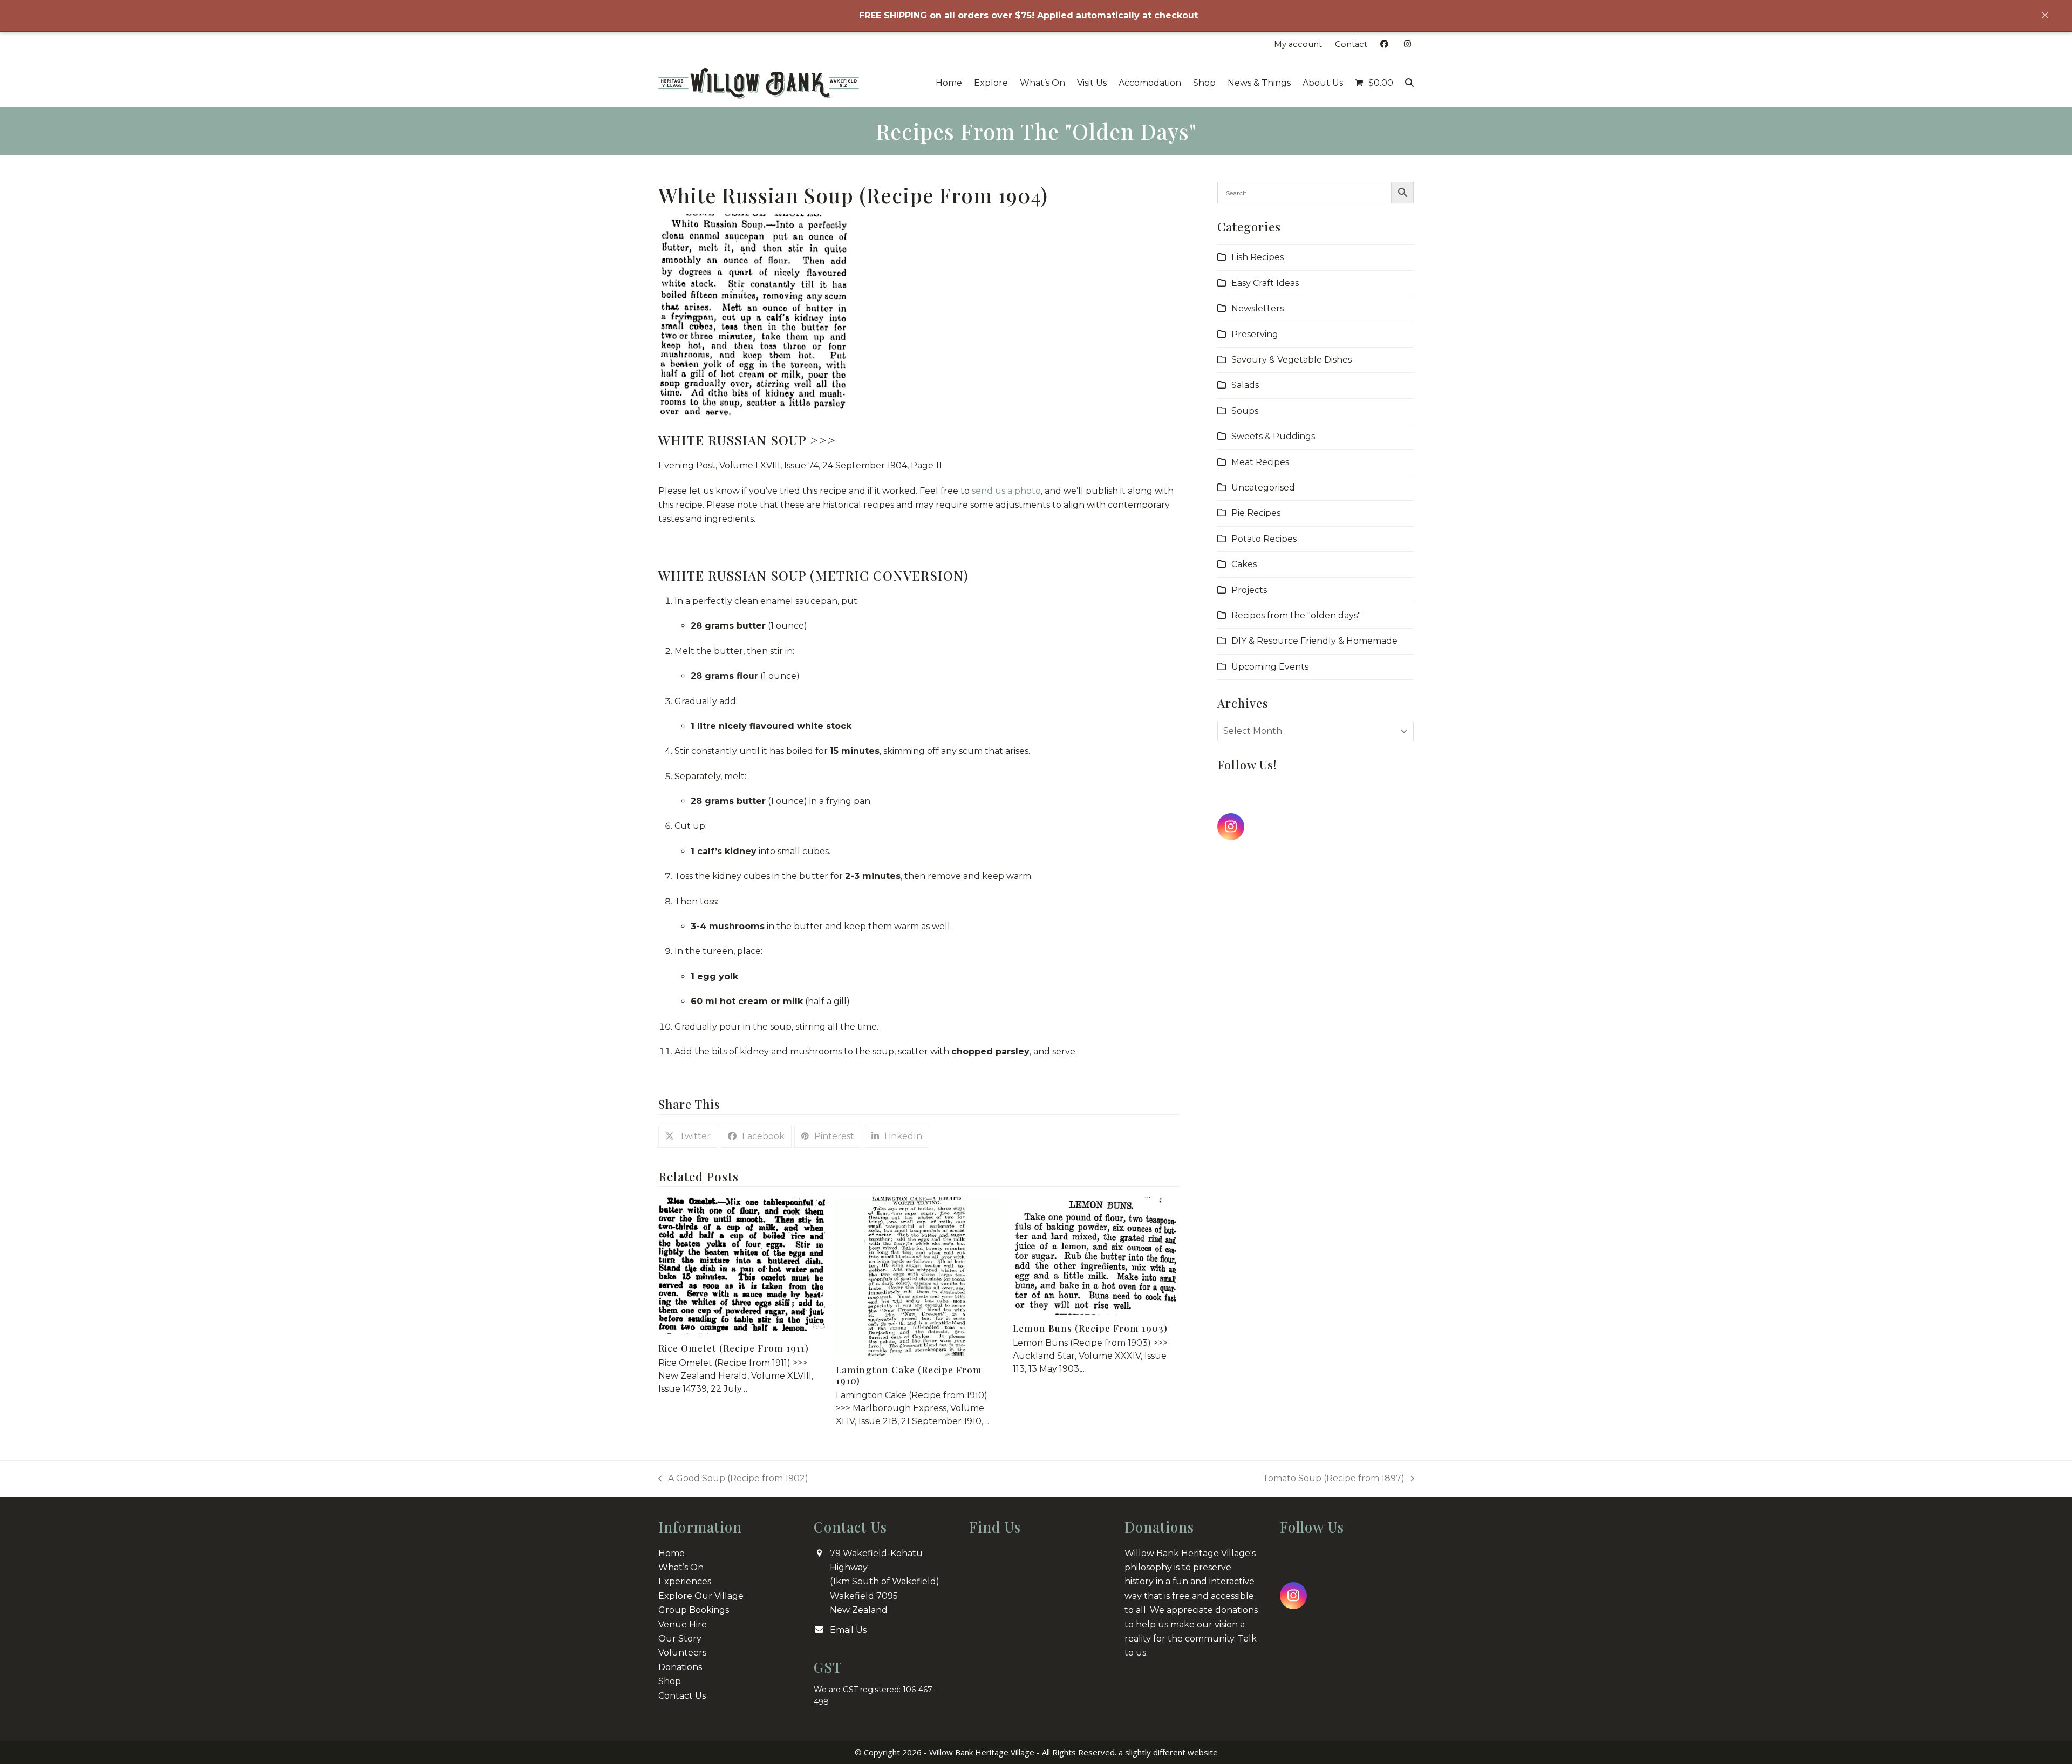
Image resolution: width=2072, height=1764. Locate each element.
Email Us (848, 1630)
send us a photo (1006, 491)
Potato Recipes (1264, 539)
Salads (1245, 385)
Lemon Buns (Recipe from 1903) (1090, 1328)
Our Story (680, 1639)
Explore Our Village (701, 1596)
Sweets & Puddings (1273, 436)
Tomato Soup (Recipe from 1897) (1334, 1479)
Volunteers (682, 1653)
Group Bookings (694, 1610)
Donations (680, 1667)
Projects (1249, 590)
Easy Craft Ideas (1265, 283)
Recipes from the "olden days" (1296, 615)
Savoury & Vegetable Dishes (1291, 360)
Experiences (685, 1581)
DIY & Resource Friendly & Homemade (1314, 641)
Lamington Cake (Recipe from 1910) (909, 1375)
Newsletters (1257, 308)
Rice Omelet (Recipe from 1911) (734, 1348)
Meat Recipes (1260, 462)
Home (672, 1553)
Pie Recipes (1256, 513)
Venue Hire (683, 1625)
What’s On (681, 1567)
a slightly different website (1168, 1752)
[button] (1374, 83)
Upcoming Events (1270, 667)
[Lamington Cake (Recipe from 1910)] (919, 1276)
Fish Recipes (1257, 257)
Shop (670, 1681)
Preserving (1255, 334)
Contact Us (682, 1696)
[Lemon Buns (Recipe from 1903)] (1096, 1255)
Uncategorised (1263, 488)
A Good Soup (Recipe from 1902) (733, 1479)
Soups (1245, 411)
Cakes (1244, 564)
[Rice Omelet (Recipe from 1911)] (742, 1266)
